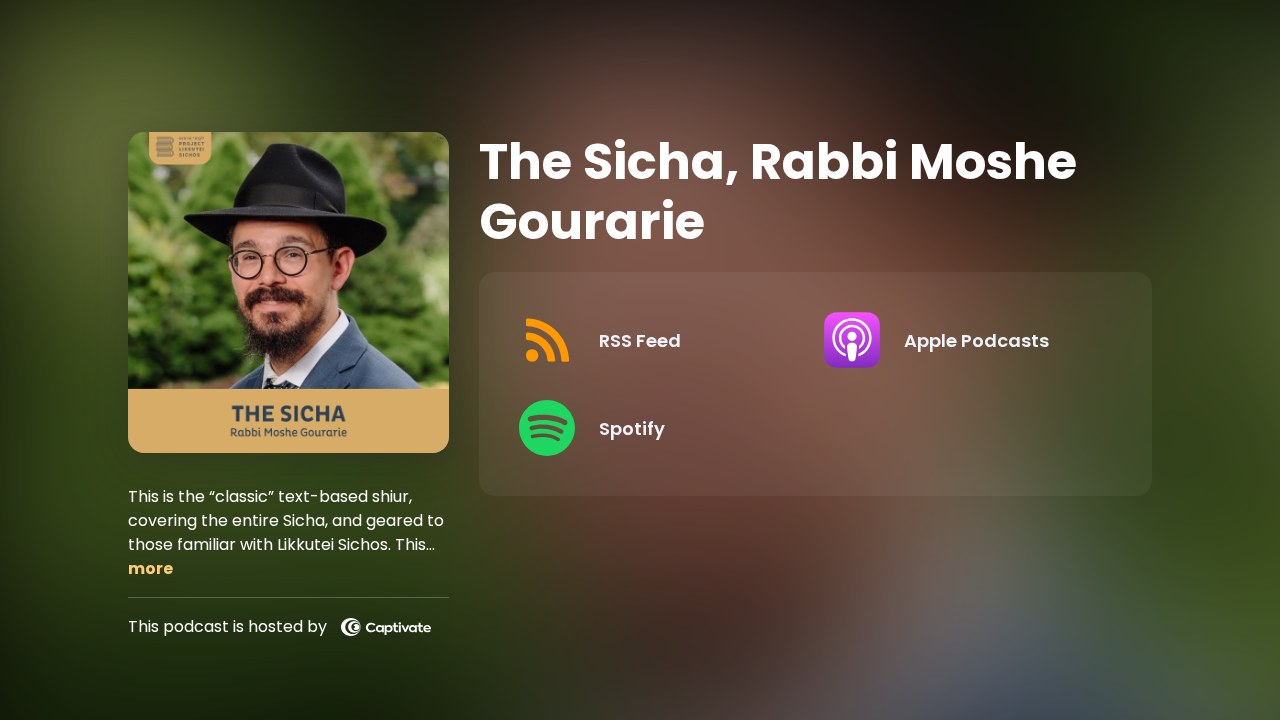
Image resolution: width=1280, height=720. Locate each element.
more (150, 568)
